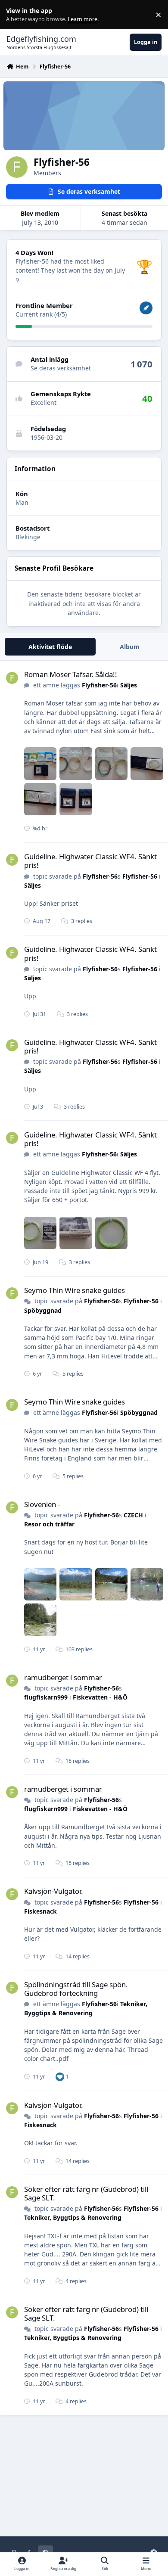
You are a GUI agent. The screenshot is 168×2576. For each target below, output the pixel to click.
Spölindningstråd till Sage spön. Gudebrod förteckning (76, 1989)
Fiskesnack (40, 1911)
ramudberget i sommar (63, 1677)
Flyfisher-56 (99, 685)
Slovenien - (42, 1504)
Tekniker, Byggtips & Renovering (86, 2008)
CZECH (133, 1515)
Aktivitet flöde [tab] (50, 647)
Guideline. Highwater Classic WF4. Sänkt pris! (90, 861)
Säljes (129, 685)
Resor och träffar (49, 1524)
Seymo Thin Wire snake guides (75, 1290)
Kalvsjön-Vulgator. (54, 1891)
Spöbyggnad (43, 1310)
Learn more (17, 15)
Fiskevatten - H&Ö (100, 1697)
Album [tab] (130, 647)
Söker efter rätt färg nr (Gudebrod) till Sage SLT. (86, 2193)
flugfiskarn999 (46, 1697)
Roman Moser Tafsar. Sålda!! (71, 674)
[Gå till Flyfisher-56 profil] (12, 678)
